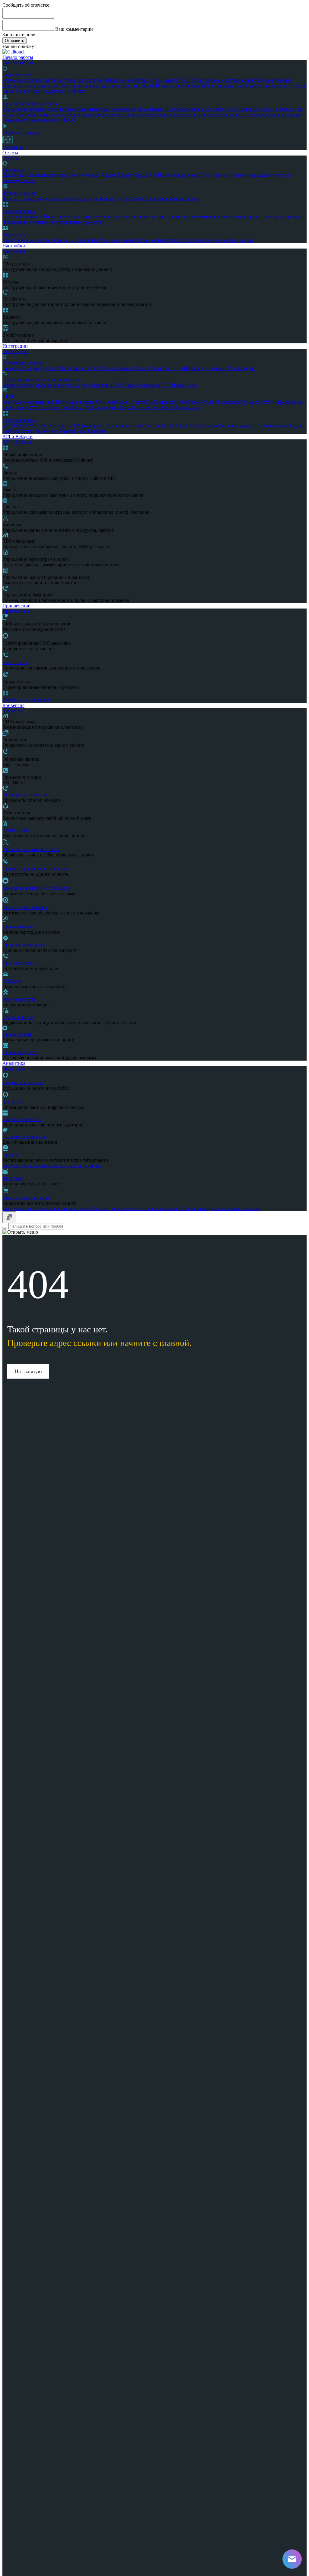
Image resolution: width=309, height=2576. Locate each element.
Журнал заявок (53, 199)
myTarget (90, 368)
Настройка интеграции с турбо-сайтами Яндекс (254, 426)
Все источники (85, 175)
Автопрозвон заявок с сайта (31, 849)
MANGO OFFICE (21, 426)
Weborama (150, 385)
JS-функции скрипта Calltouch (124, 86)
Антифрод (13, 1178)
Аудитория (14, 235)
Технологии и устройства (72, 240)
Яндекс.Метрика (20, 385)
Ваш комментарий (74, 29)
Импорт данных (206, 368)
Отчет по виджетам (23, 217)
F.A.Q (70, 120)
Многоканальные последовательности (139, 240)
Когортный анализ (234, 240)
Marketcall (70, 368)
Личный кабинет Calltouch (30, 104)
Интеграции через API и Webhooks (92, 402)
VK (104, 368)
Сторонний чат (18, 1017)
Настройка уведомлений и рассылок (227, 115)
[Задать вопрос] (9, 1217)
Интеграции (15, 346)
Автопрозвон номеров (25, 795)
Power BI (211, 402)
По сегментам (214, 175)
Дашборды (14, 175)
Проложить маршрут (24, 945)
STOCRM (163, 408)
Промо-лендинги (20, 1052)
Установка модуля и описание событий (220, 1208)
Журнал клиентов (151, 199)
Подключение (17, 75)
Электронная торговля (26, 1198)
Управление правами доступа (33, 109)
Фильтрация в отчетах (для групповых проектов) (53, 222)
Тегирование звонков (24, 1137)
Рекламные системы (23, 363)
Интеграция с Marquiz (25, 907)
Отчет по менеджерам (67, 217)
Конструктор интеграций (29, 402)
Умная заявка (16, 830)
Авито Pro (162, 368)
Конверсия (13, 705)
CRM (8, 397)
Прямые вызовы (19, 963)
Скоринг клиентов (22, 1119)
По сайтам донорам (178, 175)
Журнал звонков (20, 199)
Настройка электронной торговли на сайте (47, 1208)
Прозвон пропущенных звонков (35, 869)
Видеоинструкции (21, 133)
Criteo (191, 385)
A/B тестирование (269, 86)
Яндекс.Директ (43, 368)
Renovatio (142, 408)
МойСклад (97, 408)
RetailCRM (120, 408)
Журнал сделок (116, 199)
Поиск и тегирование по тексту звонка (62, 1166)
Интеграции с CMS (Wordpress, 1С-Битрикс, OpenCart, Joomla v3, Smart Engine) (123, 426)
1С (132, 402)
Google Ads (146, 175)
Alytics (83, 385)
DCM (117, 385)
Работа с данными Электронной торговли (136, 1208)
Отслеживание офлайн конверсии (57, 86)
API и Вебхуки (18, 437)
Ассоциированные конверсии (230, 217)
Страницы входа (197, 240)
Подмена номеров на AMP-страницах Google (203, 86)
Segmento (101, 385)
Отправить (14, 41)
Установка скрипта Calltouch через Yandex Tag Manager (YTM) (127, 80)
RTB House (173, 385)
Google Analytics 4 (57, 385)
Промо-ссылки (18, 927)
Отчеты (10, 153)
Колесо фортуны (19, 999)
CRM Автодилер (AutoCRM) (55, 408)
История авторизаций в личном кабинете (146, 115)
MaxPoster (190, 402)
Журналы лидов (19, 193)
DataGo (131, 385)
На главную (28, 1371)
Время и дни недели (24, 240)
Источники (14, 170)
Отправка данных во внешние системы (43, 380)
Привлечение (16, 606)
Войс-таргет (15, 662)
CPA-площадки (239, 368)
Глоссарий (13, 147)
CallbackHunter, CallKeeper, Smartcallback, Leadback (54, 431)
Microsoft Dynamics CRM (247, 402)
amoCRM (146, 402)
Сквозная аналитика (47, 175)
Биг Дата (12, 1102)
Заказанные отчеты (178, 217)
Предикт (11, 1155)
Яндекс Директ (117, 175)
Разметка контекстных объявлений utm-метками (115, 109)
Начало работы (18, 57)
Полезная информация (26, 700)
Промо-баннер (17, 1034)
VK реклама (121, 368)
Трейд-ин (12, 981)
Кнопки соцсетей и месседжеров (36, 888)
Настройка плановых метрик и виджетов (60, 115)
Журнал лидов (84, 199)
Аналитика (14, 1063)
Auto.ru (143, 368)
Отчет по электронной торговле (124, 217)
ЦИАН (181, 368)
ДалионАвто (187, 408)
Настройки (14, 246)
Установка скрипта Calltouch (32, 80)
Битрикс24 (168, 402)
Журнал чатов (184, 199)
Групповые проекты (282, 217)
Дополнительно (19, 211)
